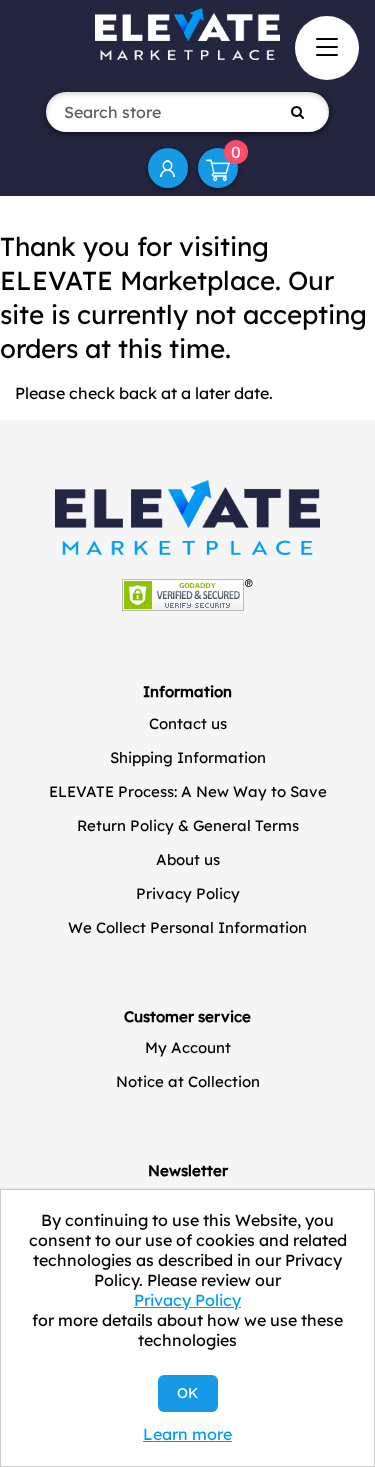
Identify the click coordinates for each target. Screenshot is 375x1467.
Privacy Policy (188, 893)
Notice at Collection (188, 1081)
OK (187, 1393)
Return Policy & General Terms (188, 825)
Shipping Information (188, 757)
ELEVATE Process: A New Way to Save (188, 791)
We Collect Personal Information (187, 927)
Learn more (187, 1434)
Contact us (188, 723)
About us (188, 859)
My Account (168, 168)
